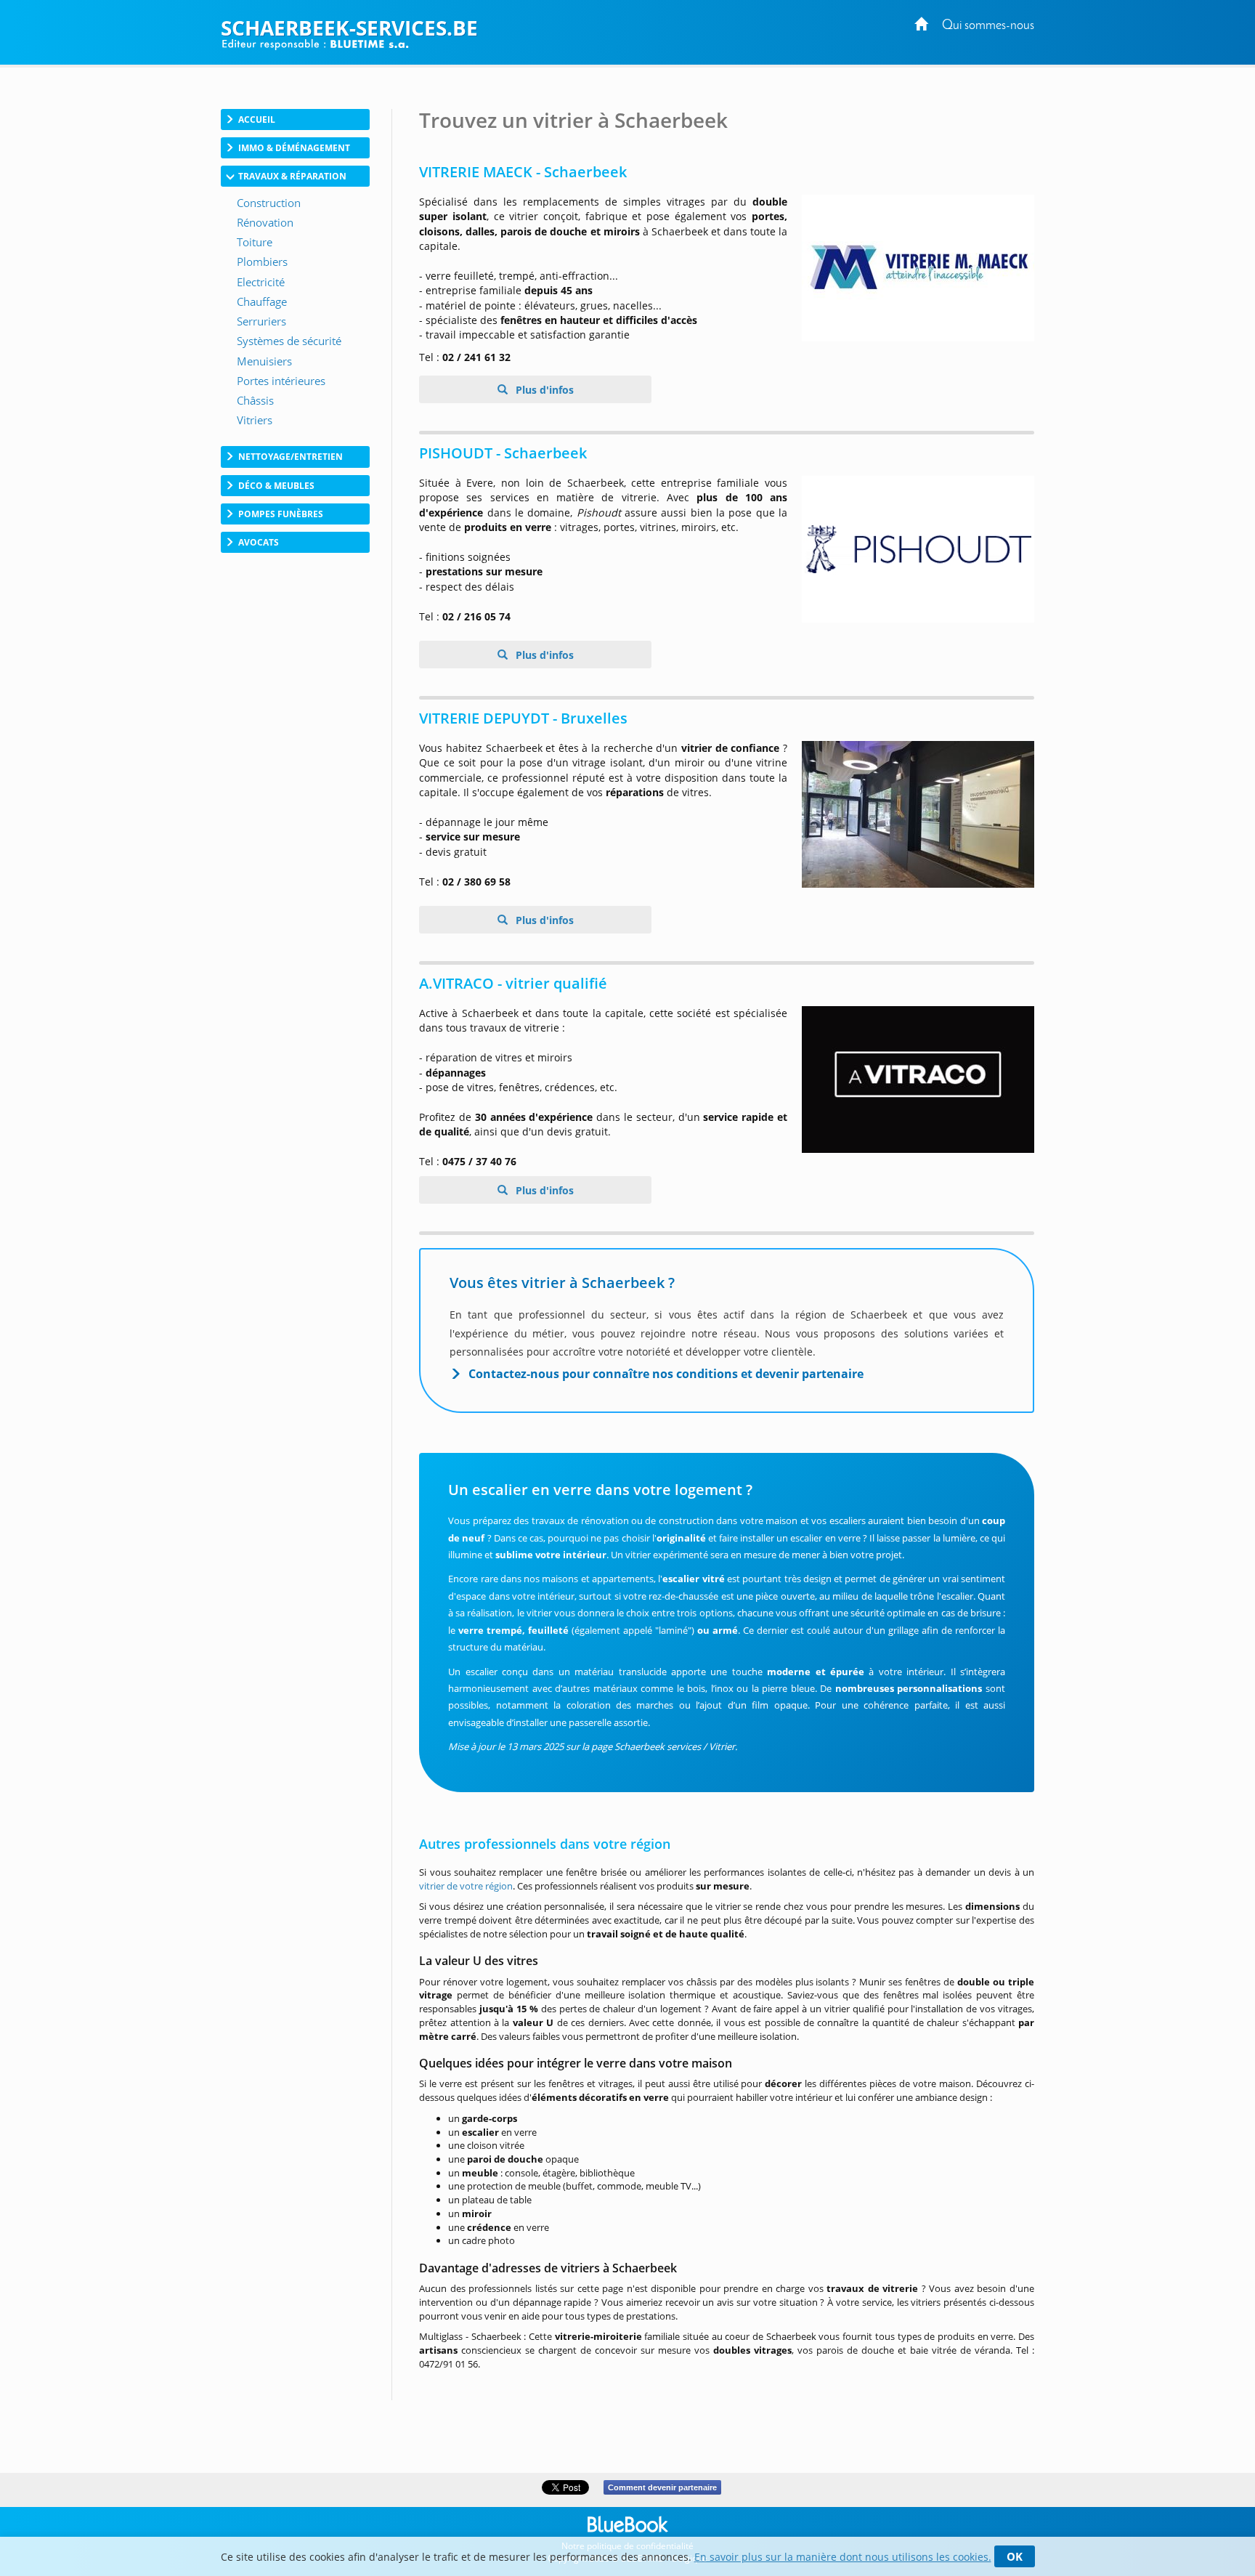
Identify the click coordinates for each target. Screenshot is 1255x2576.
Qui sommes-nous (988, 26)
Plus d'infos (543, 390)
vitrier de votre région (466, 1886)
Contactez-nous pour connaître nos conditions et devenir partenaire (666, 1374)
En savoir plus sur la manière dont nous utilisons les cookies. (843, 2557)
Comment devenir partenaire (662, 2487)
